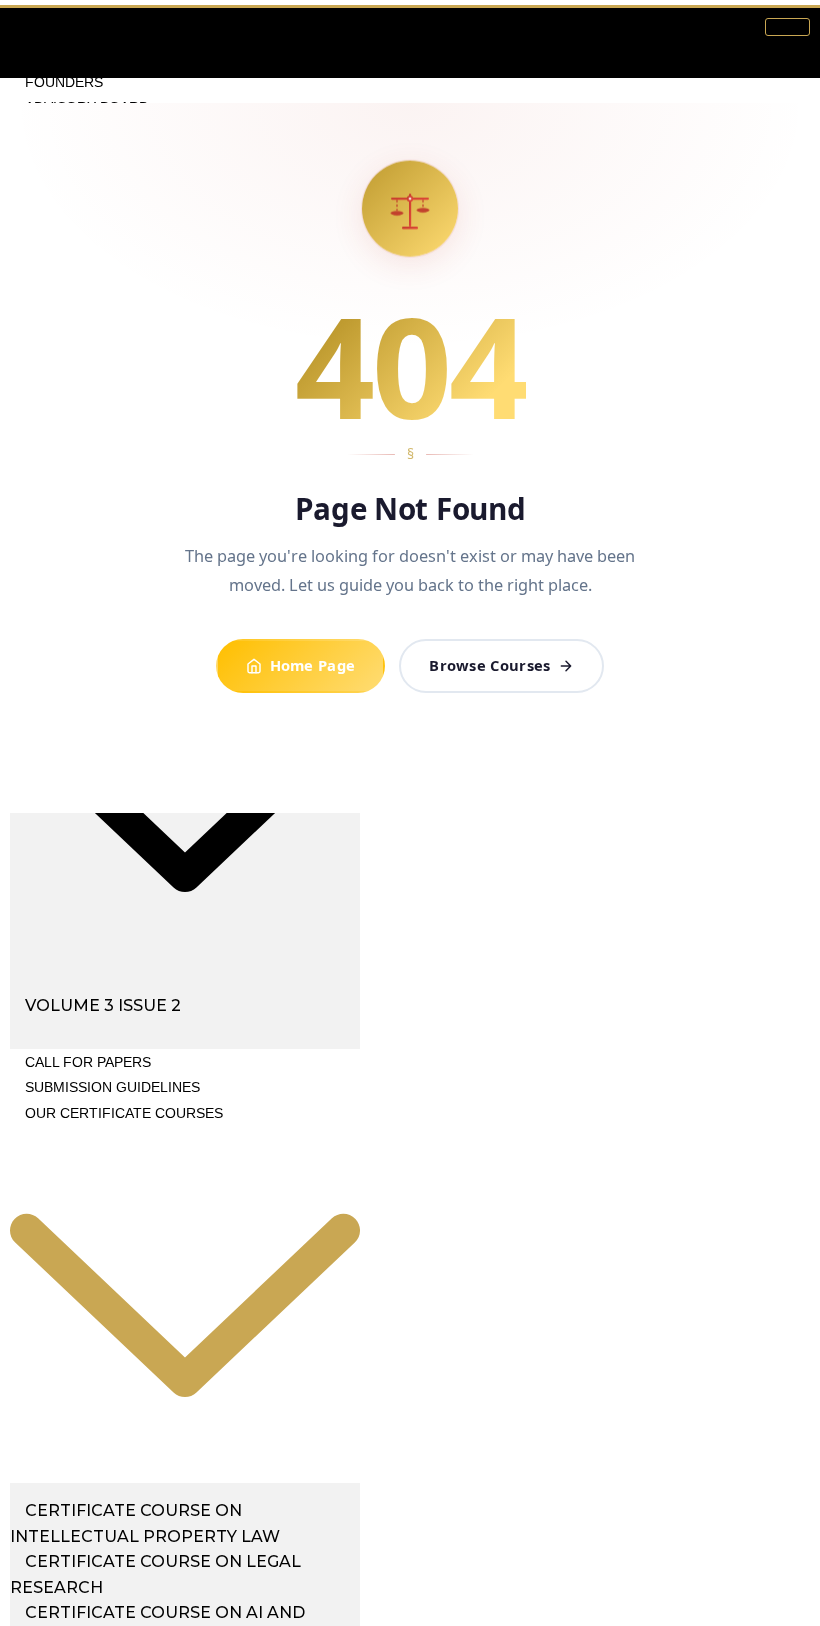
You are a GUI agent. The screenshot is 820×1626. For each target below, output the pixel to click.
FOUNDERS (64, 82)
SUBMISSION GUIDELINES (112, 1087)
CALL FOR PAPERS (88, 1062)
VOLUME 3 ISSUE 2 (103, 1005)
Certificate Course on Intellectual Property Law (145, 1523)
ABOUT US (60, 56)
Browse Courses (489, 665)
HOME (46, 31)
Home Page (313, 665)
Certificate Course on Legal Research (155, 1574)
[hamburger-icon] (787, 27)
